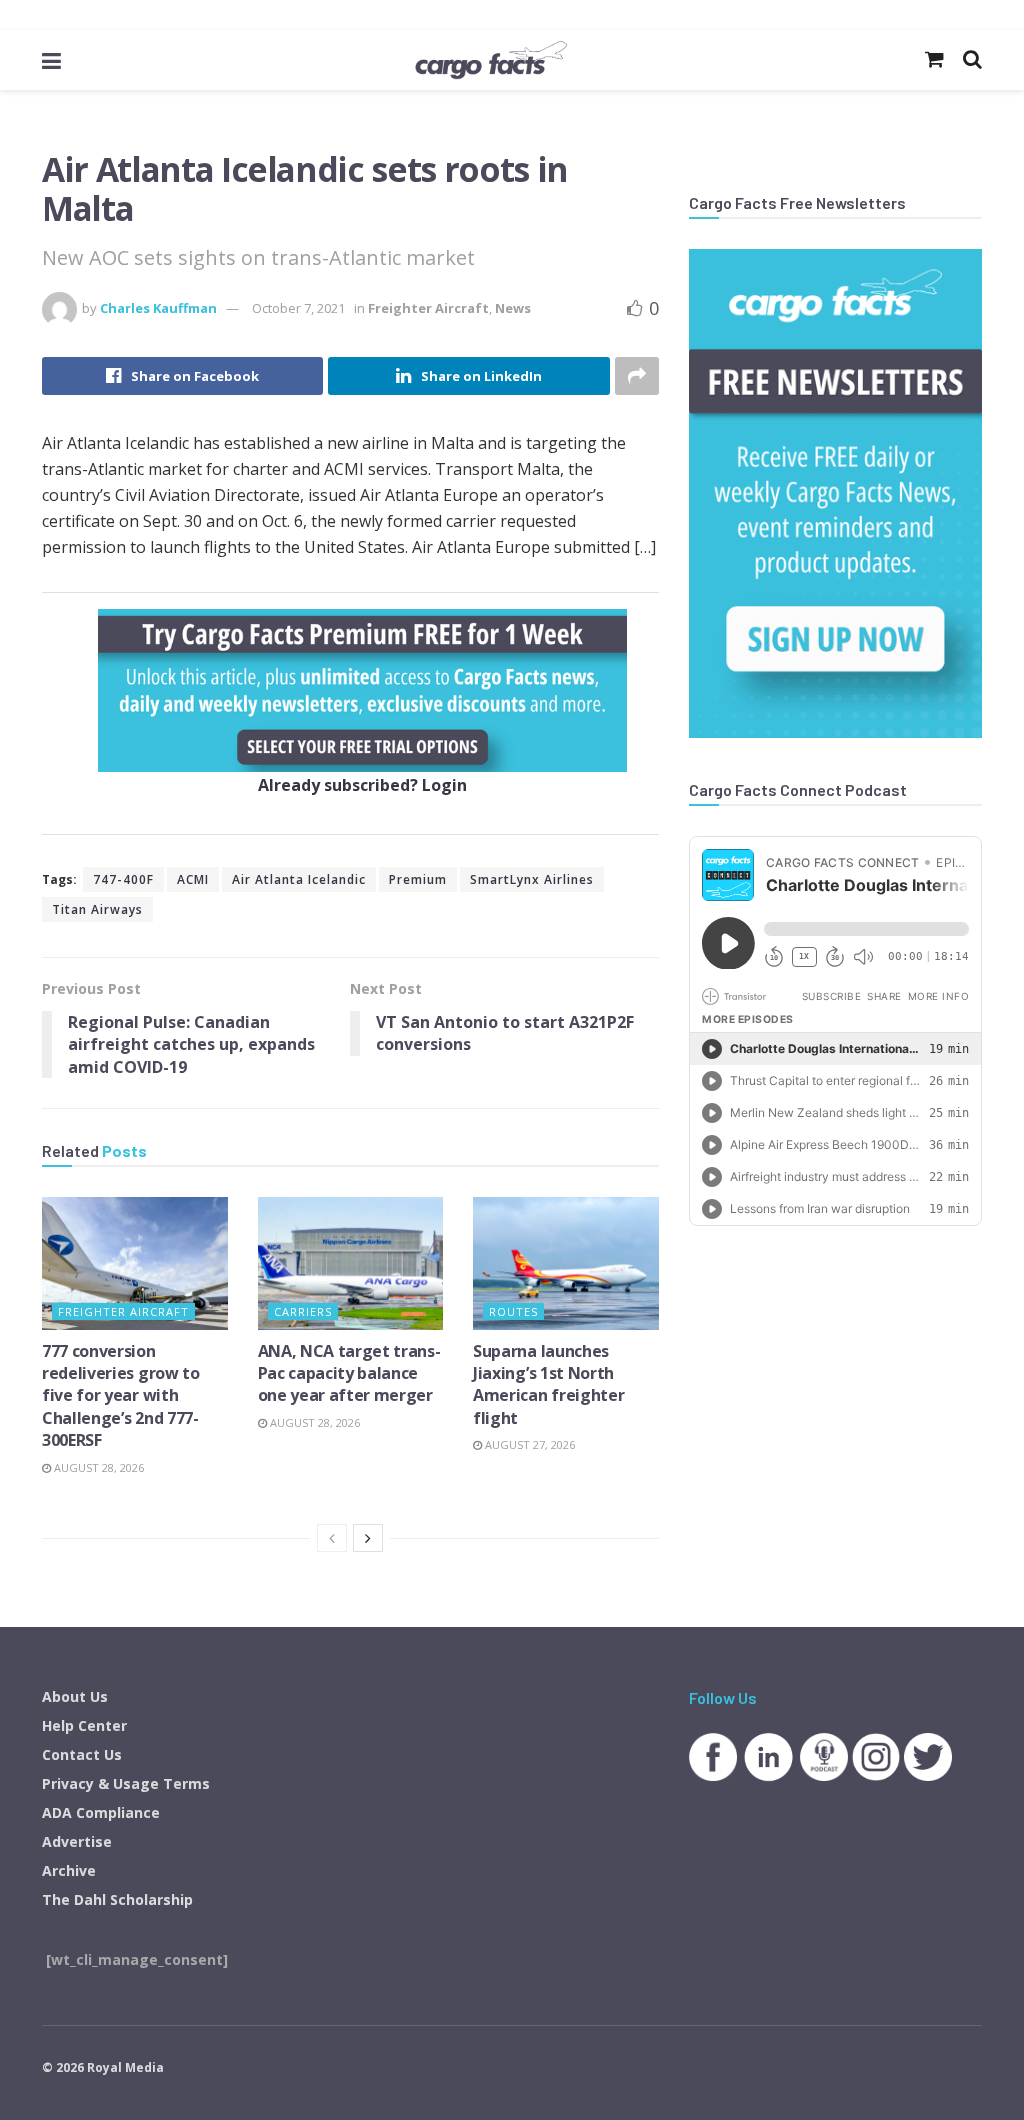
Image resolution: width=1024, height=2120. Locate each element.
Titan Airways (97, 909)
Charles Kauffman (158, 308)
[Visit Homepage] (491, 60)
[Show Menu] (51, 60)
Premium (418, 879)
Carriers (303, 1311)
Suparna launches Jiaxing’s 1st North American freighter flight (548, 1384)
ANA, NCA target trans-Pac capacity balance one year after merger (349, 1373)
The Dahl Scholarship (117, 1899)
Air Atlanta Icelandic (299, 879)
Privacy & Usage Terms (126, 1783)
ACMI (193, 879)
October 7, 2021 (298, 308)
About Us (75, 1696)
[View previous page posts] (332, 1538)
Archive (69, 1870)
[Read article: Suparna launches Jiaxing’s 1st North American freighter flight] (566, 1263)
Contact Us (82, 1754)
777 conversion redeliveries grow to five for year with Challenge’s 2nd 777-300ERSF (121, 1396)
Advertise (77, 1841)
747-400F (123, 879)
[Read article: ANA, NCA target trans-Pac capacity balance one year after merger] (351, 1263)
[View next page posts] (368, 1538)
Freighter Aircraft (428, 308)
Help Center (84, 1725)
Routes (513, 1311)
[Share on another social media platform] (637, 376)
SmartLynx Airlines (532, 879)
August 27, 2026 (528, 1444)
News (513, 308)
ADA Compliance (101, 1812)
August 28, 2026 (97, 1467)
